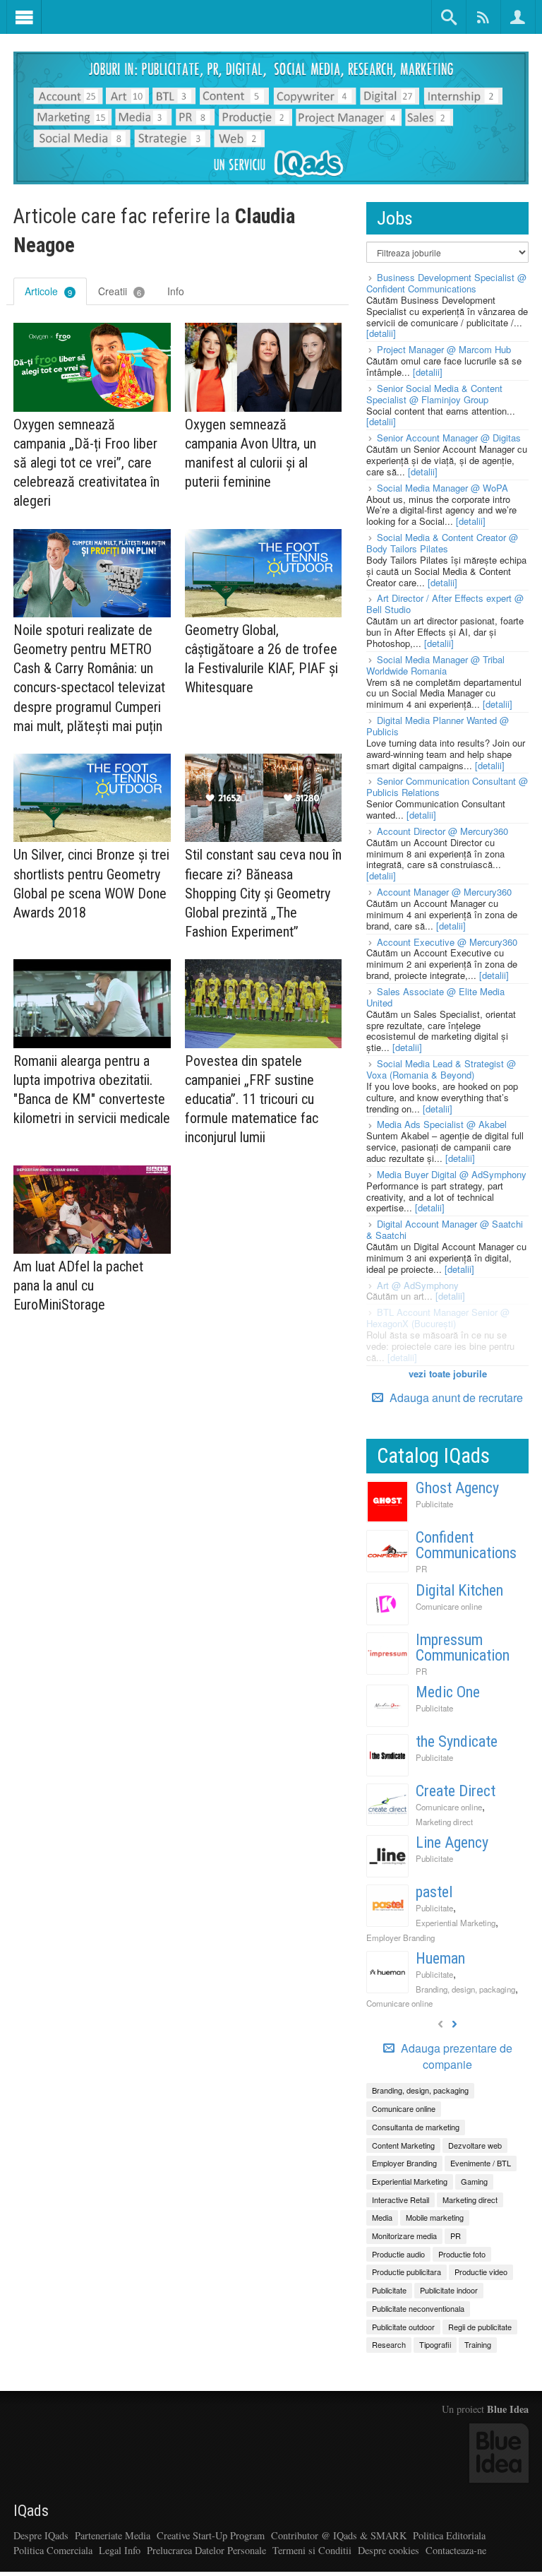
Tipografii (435, 2344)
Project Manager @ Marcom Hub (444, 349)
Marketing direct (444, 1822)
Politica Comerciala (53, 2550)
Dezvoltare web (475, 2145)
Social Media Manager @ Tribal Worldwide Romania (435, 665)
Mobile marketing (435, 2217)
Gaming (474, 2181)
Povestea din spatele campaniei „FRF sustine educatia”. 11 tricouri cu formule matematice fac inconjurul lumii (252, 1099)
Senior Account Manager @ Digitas (449, 438)
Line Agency (452, 1842)
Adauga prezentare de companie (455, 2056)
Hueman (440, 1958)
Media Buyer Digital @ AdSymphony (452, 1174)
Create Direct (456, 1791)
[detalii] (381, 333)
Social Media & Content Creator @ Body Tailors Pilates (442, 543)
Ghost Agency (457, 1488)
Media (382, 2217)
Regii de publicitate (480, 2327)
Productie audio (398, 2254)
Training (478, 2344)
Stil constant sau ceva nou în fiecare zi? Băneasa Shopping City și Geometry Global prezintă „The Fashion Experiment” (263, 893)
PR (421, 1569)
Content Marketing (403, 2145)
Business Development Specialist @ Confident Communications (446, 283)
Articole (48, 291)
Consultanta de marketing (416, 2127)
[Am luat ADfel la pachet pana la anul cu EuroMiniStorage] (92, 1210)
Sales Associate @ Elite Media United (435, 997)
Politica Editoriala (449, 2535)
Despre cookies (389, 2550)
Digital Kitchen (459, 1590)
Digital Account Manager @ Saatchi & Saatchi (445, 1229)
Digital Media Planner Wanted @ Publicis (438, 726)
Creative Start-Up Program (211, 2535)
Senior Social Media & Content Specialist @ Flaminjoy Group (434, 394)
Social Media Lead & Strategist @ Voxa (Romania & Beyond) (441, 1069)
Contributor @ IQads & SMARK (339, 2535)
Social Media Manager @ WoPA (442, 488)
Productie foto (462, 2254)
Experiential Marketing (456, 1923)
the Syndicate (457, 1741)
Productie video (481, 2272)
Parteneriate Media (113, 2535)
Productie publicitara (406, 2272)
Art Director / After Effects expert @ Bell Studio (445, 604)
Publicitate (434, 1504)
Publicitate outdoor (403, 2327)
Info (176, 291)
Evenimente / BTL (481, 2163)
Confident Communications (466, 1545)
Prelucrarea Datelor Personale (206, 2550)
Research (389, 2344)
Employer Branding (401, 1937)
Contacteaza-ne (456, 2550)
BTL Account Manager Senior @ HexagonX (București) (438, 1318)
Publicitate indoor (449, 2290)
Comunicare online (449, 1606)
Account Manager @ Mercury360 (444, 892)
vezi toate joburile (448, 1373)
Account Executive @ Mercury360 (447, 942)
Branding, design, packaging (465, 1989)
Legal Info (120, 2550)
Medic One (448, 1692)
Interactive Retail (401, 2200)
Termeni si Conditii (312, 2550)
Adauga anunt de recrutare (455, 1397)
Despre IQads (41, 2535)
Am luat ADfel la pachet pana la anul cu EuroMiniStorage (78, 1286)
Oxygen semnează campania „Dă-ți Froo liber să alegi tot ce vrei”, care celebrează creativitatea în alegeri (86, 463)
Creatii (120, 291)
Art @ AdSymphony (418, 1285)
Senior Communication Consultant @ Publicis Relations (447, 787)
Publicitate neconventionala (418, 2308)
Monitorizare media (404, 2236)
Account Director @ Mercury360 (442, 831)
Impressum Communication (463, 1648)
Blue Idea (508, 2409)
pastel (434, 1892)
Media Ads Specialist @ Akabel (442, 1124)
